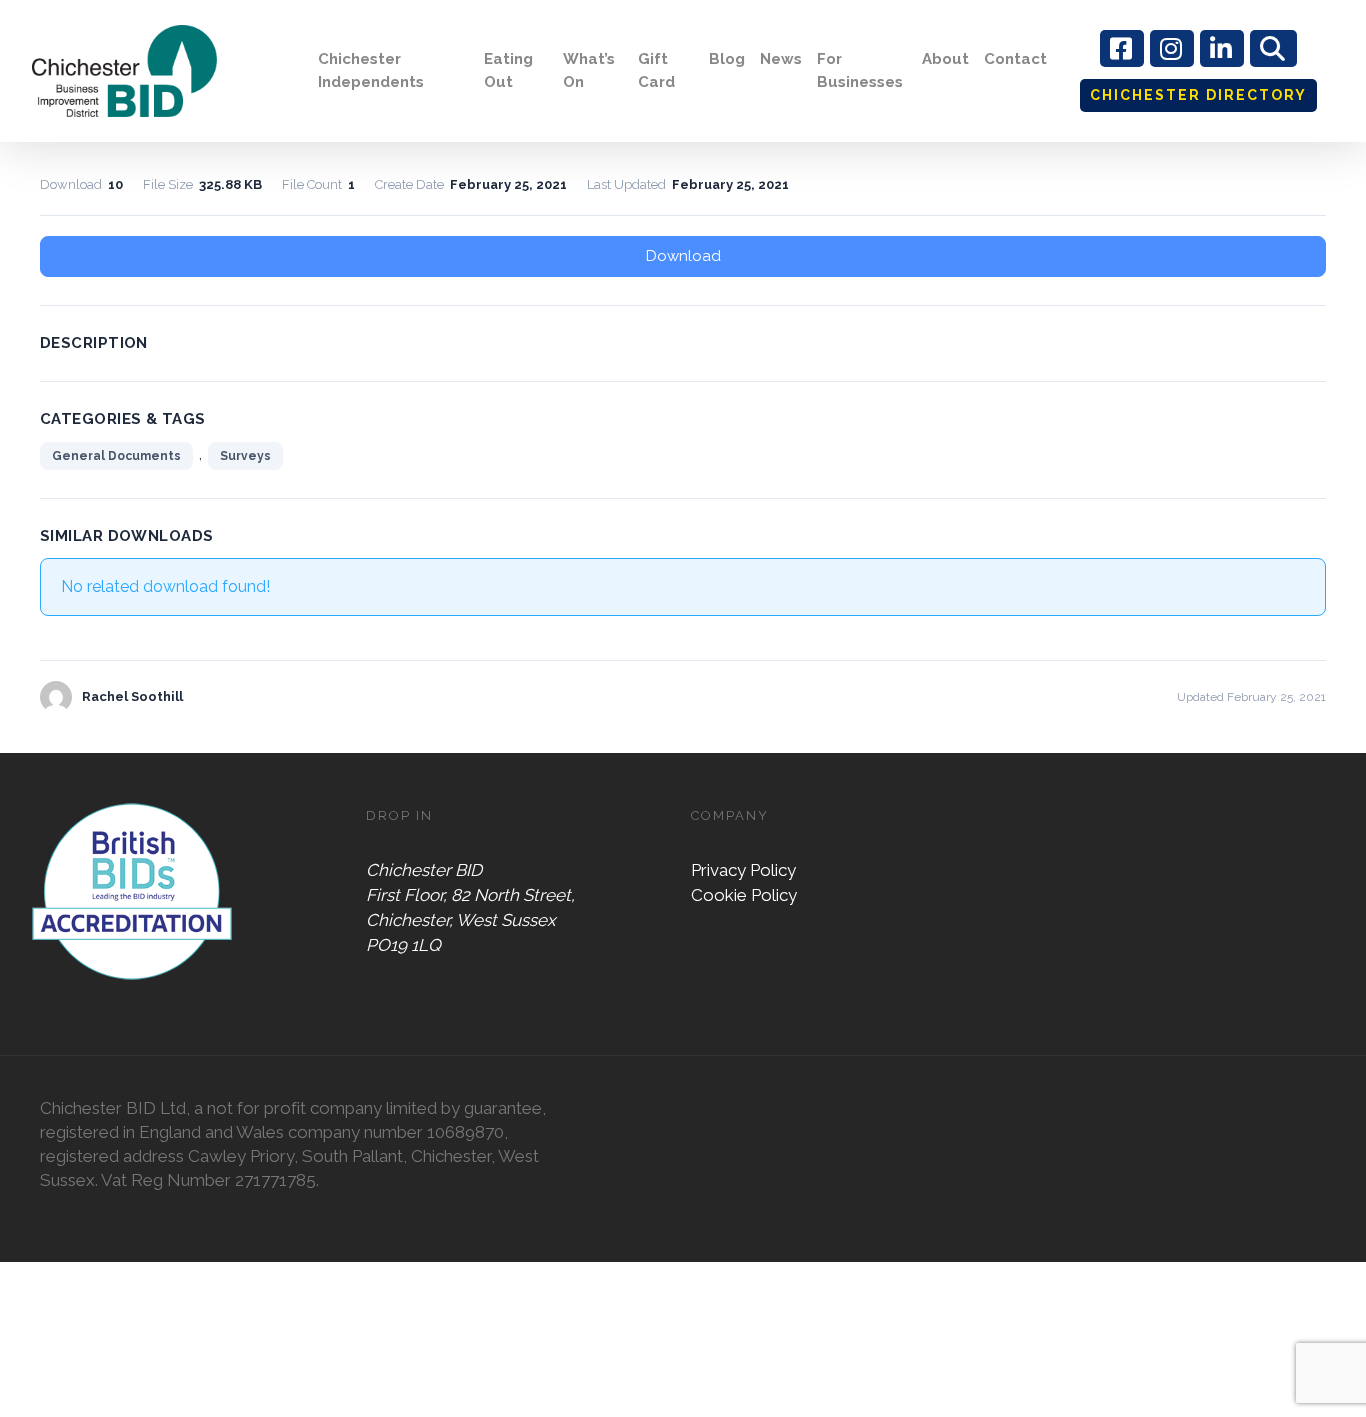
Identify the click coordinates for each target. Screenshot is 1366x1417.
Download (683, 256)
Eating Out (508, 70)
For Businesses (860, 70)
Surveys (245, 456)
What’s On (589, 70)
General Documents (116, 456)
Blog (727, 59)
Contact (1015, 59)
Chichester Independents (371, 70)
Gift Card (656, 70)
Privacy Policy (743, 870)
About (945, 59)
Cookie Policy (744, 895)
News (781, 59)
